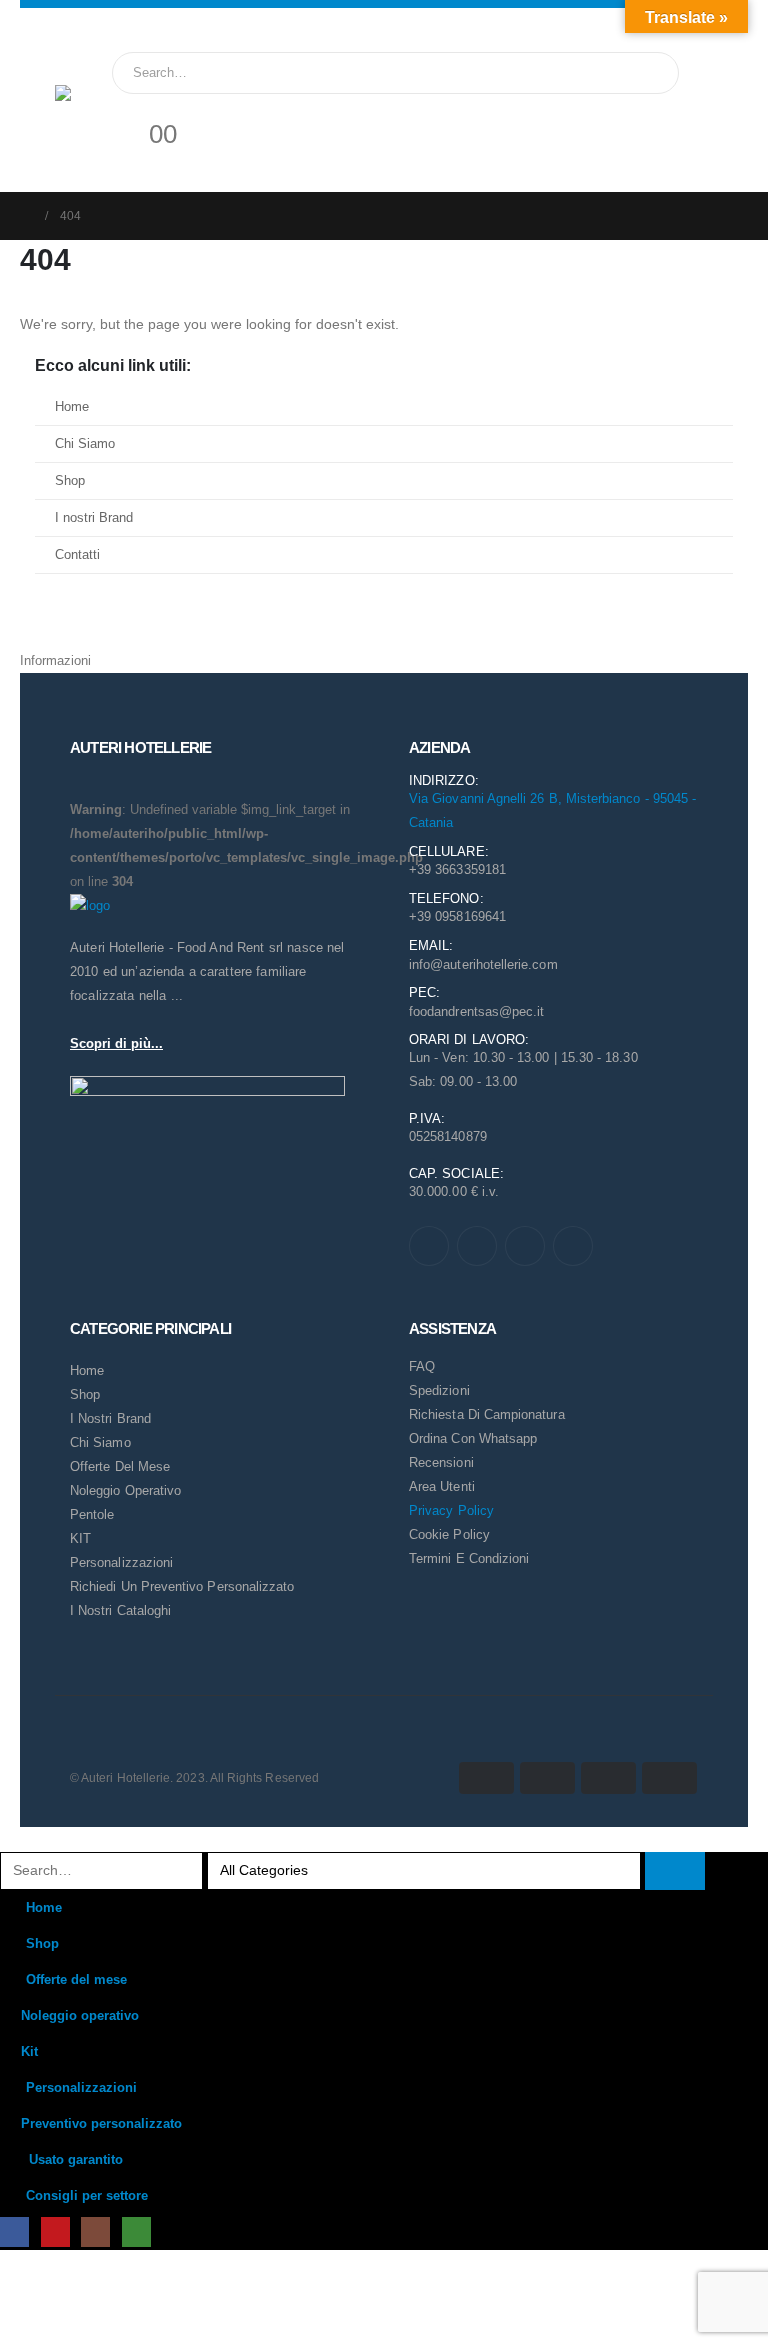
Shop (70, 481)
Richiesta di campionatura (487, 1414)
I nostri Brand (94, 518)
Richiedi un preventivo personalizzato (182, 1586)
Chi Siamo (85, 444)
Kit (29, 2052)
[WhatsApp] (573, 1246)
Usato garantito (76, 2160)
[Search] (647, 73)
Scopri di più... (116, 1043)
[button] (12, 1839)
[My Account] (127, 106)
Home (72, 407)
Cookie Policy (449, 1534)
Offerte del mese (120, 1466)
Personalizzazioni (121, 1562)
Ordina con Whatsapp (473, 1438)
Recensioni (441, 1462)
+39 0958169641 (457, 916)
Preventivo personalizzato (101, 2124)
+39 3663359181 (457, 869)
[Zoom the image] (90, 906)
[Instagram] (525, 1246)
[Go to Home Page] (26, 216)
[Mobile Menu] (66, 60)
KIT (80, 1538)
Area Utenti (442, 1486)
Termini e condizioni (469, 1558)
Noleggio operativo (80, 2016)
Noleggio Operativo (125, 1490)
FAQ (422, 1366)
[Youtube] (477, 1246)
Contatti (77, 555)
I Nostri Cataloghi (120, 1610)
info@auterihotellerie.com (483, 964)
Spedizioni (439, 1390)
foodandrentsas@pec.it (476, 1011)
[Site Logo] (95, 125)
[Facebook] (429, 1246)
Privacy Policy (451, 1510)
